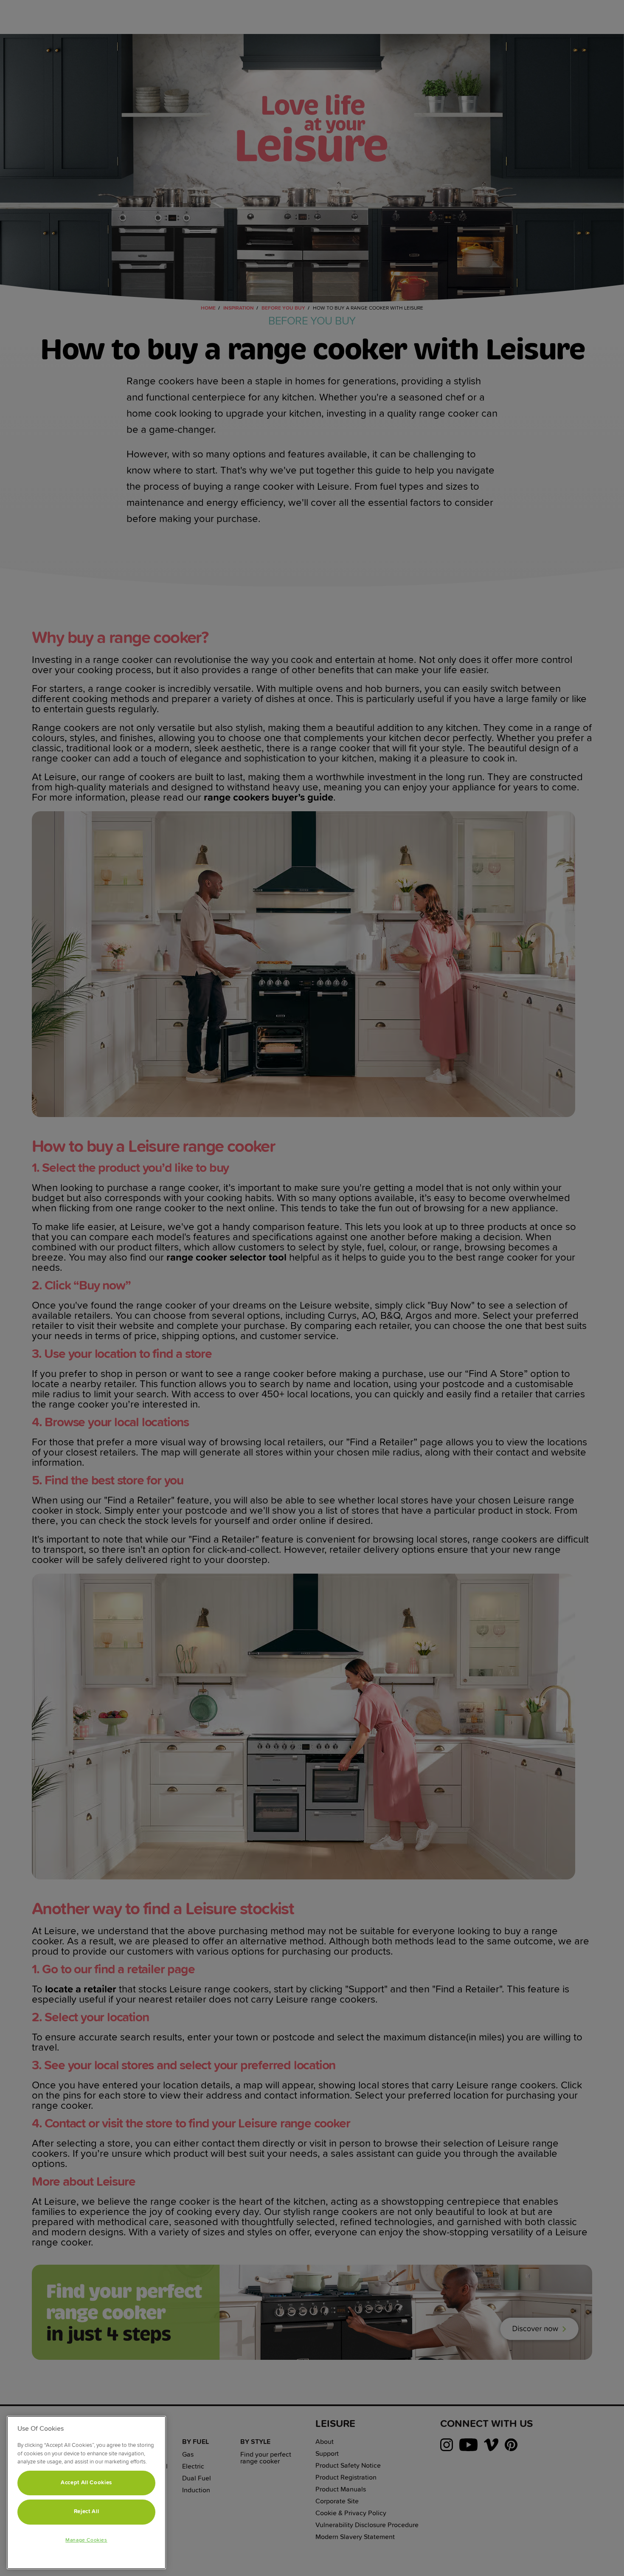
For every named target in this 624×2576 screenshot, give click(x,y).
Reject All (87, 2512)
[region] (86, 2493)
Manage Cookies (86, 2540)
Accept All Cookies (86, 2483)
